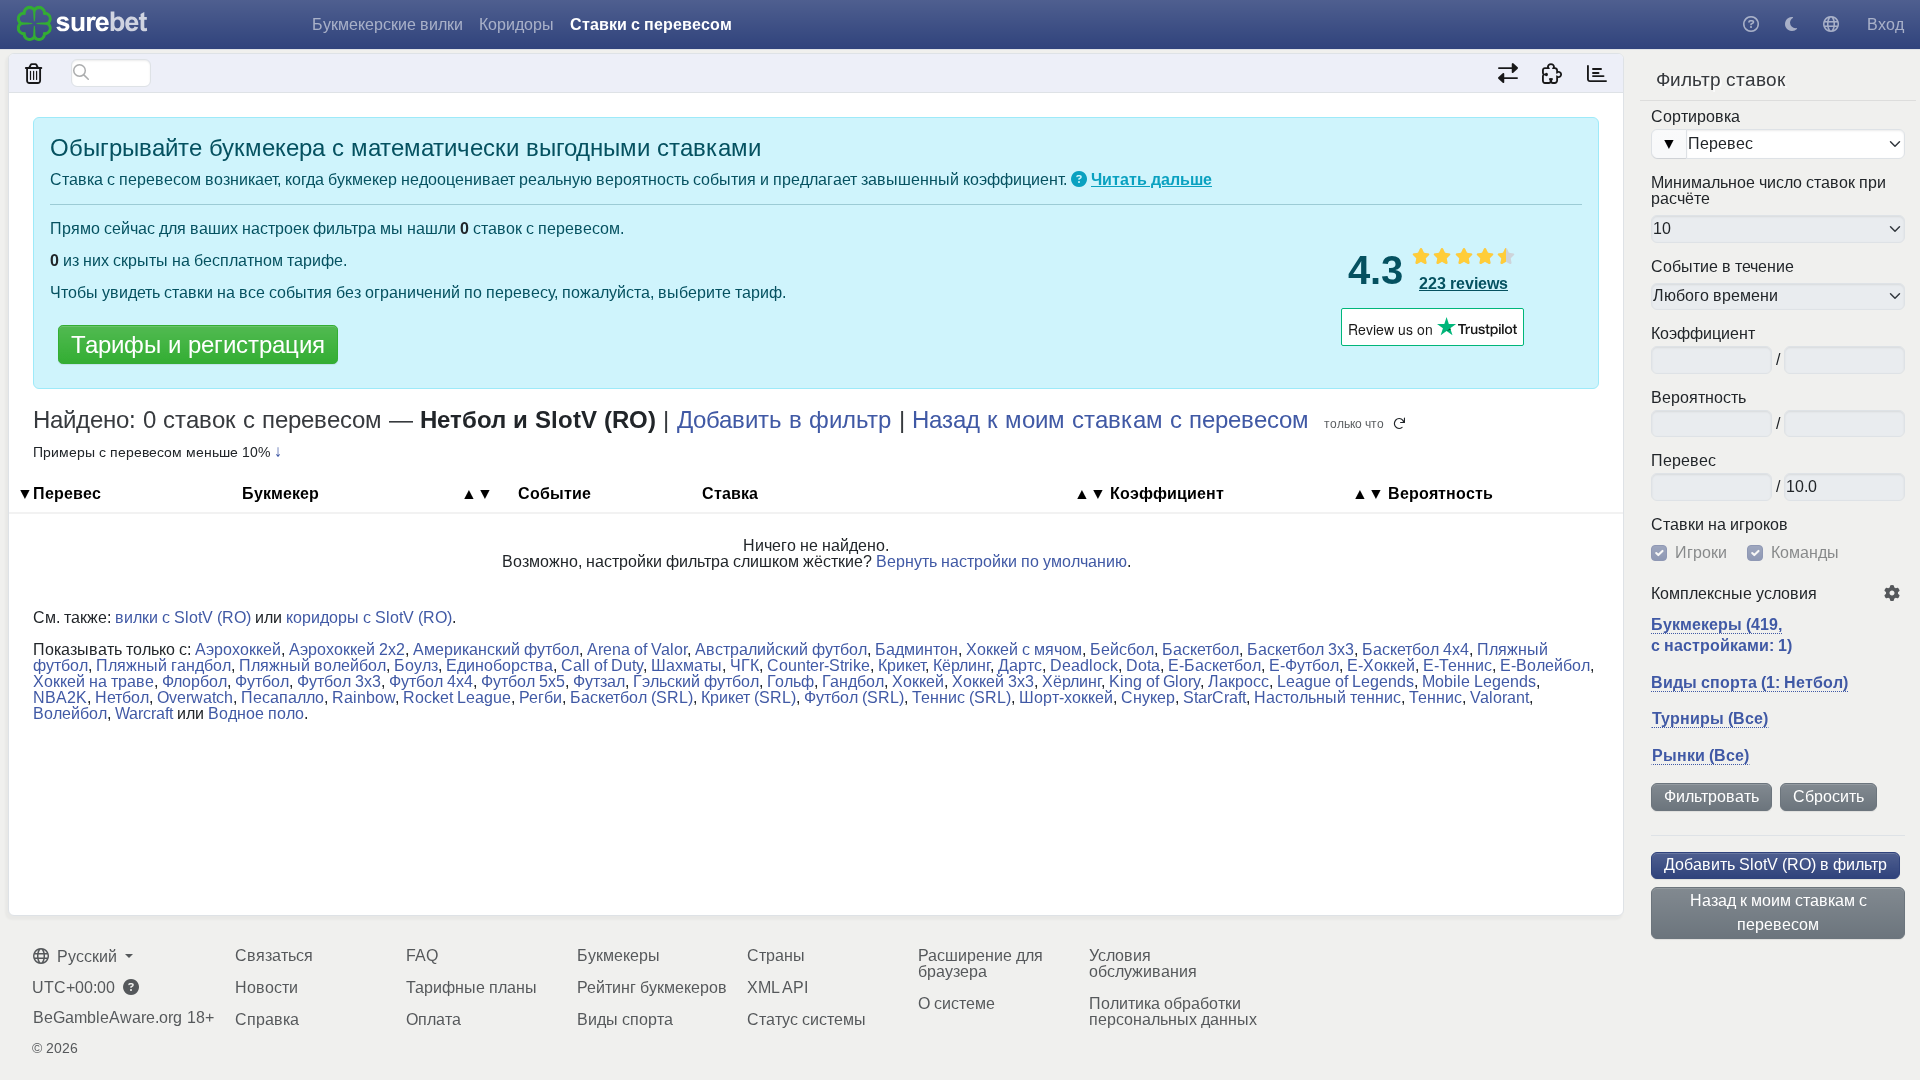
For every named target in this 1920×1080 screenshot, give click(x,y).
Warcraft (144, 713)
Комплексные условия (1734, 594)
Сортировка (1695, 117)
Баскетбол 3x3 (1300, 649)
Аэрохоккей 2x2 (347, 649)
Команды (1805, 553)
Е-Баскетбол (1214, 665)
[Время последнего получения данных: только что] (1596, 73)
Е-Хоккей (1381, 665)
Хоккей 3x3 (993, 681)
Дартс (1020, 665)
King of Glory (1154, 681)
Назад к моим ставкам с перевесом (1778, 912)
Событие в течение (1722, 267)
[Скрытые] (34, 73)
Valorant (1499, 697)
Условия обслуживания (1143, 963)
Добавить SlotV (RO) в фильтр (1775, 864)
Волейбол (70, 713)
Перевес (1683, 461)
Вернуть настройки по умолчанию (1001, 561)
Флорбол (194, 681)
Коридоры (516, 24)
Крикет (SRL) (748, 697)
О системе (956, 1003)
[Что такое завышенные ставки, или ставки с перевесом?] (1079, 179)
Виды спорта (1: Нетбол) (1749, 682)
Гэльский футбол (696, 681)
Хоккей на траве (93, 681)
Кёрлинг (961, 665)
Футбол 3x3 (339, 681)
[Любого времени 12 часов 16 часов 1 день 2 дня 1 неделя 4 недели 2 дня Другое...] (1778, 297)
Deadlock (1084, 665)
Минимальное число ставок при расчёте (1768, 191)
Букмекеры (618, 955)
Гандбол (853, 681)
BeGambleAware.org (107, 1018)
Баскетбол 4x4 (1415, 649)
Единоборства (499, 665)
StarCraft (1214, 697)
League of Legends (1345, 681)
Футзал (599, 681)
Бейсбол (1122, 649)
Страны (776, 955)
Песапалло (282, 697)
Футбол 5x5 (523, 681)
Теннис (1435, 697)
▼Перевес (59, 493)
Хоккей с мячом (1024, 649)
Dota (1143, 665)
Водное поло (256, 713)
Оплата (433, 1019)
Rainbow (363, 697)
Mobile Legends (1479, 681)
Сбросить (1828, 796)
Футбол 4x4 (431, 681)
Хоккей (918, 681)
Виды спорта (625, 1019)
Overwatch (195, 697)
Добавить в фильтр (784, 419)
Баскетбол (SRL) (631, 697)
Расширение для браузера (980, 963)
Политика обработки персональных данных (1173, 1011)
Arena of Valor (637, 649)
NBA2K (60, 697)
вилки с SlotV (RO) (183, 617)
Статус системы (806, 1019)
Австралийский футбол (781, 649)
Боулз (416, 665)
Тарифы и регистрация (198, 344)
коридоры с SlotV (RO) (369, 617)
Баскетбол (1200, 649)
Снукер (1148, 697)
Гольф (790, 681)
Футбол (262, 681)
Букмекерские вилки (387, 24)
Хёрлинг (1071, 681)
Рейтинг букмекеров (652, 987)
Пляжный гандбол (163, 665)
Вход (1885, 24)
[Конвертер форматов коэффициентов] (1507, 73)
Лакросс (1238, 681)
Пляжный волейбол (312, 665)
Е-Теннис (1457, 665)
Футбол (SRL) (854, 697)
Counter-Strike (818, 665)
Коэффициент (1703, 334)
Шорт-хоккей (1066, 697)
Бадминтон (916, 649)
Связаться (274, 955)
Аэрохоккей (238, 649)
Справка (267, 1019)
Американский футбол (496, 649)
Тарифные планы (471, 987)
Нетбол (122, 697)
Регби (540, 697)
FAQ (422, 955)
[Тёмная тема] (1791, 24)
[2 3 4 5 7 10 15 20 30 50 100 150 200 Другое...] (1778, 229)
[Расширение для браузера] (1552, 73)
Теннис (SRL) (961, 697)
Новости (266, 987)
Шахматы (686, 665)
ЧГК (744, 665)
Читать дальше (1151, 179)
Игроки (1701, 553)
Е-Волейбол (1545, 665)
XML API (777, 987)
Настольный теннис (1327, 697)
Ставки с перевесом (651, 24)
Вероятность (1698, 398)
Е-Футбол (1304, 665)
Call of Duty (602, 665)
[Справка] (1751, 24)
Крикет (901, 665)
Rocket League (457, 697)
